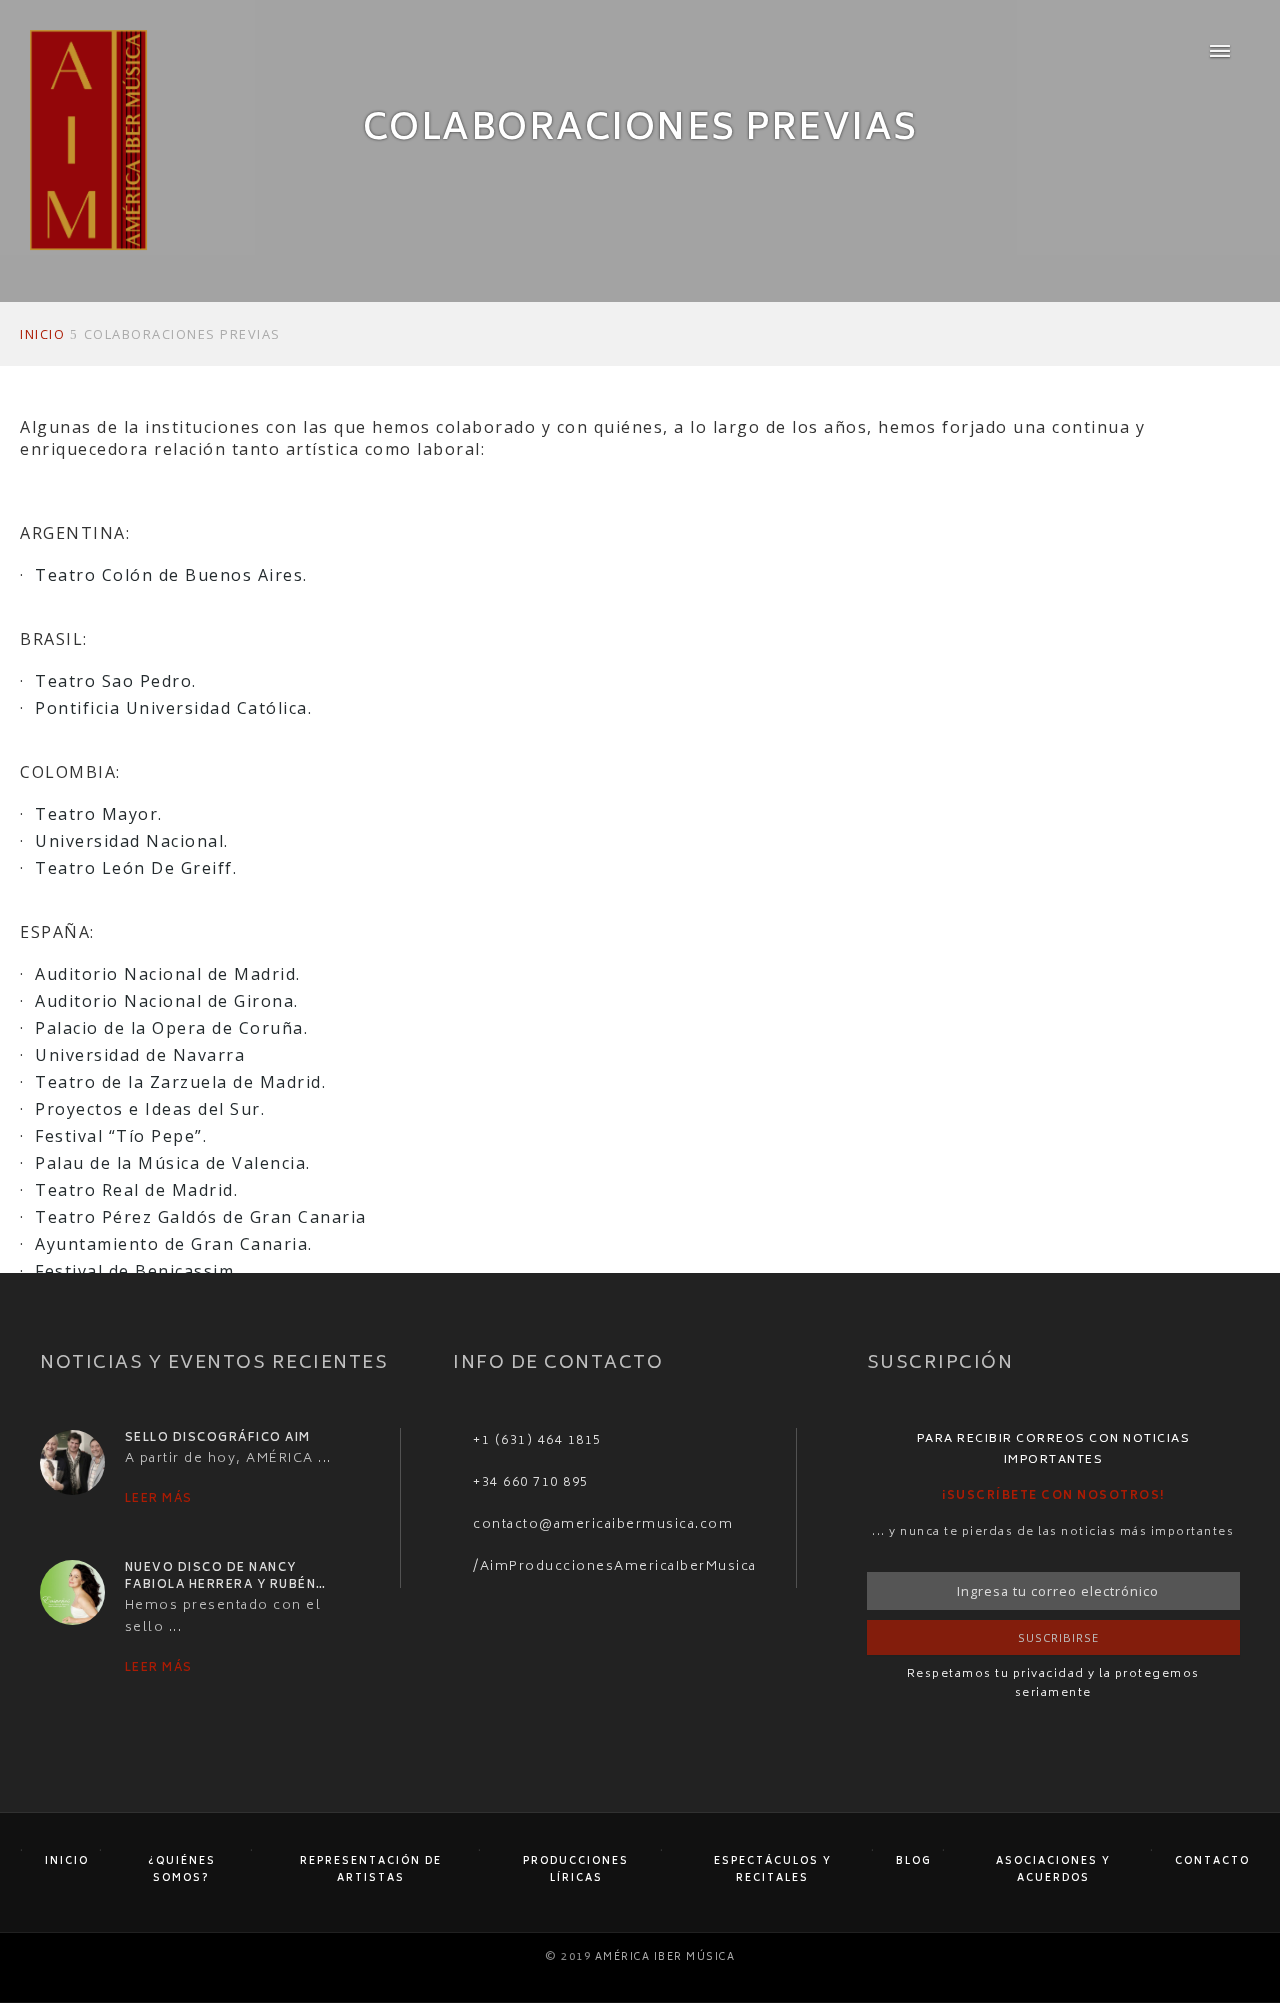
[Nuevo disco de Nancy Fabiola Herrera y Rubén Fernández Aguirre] (72, 1593)
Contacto (1212, 1861)
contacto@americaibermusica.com (603, 1525)
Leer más (159, 1499)
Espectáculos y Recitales (773, 1870)
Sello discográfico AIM (218, 1438)
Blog (914, 1861)
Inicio (67, 1861)
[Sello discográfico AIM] (72, 1463)
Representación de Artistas (371, 1870)
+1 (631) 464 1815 (537, 1441)
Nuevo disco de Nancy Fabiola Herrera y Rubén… (226, 1577)
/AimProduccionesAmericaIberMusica (615, 1567)
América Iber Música (665, 1957)
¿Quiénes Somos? (182, 1870)
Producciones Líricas (576, 1870)
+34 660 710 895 (531, 1483)
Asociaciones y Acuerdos (1053, 1870)
